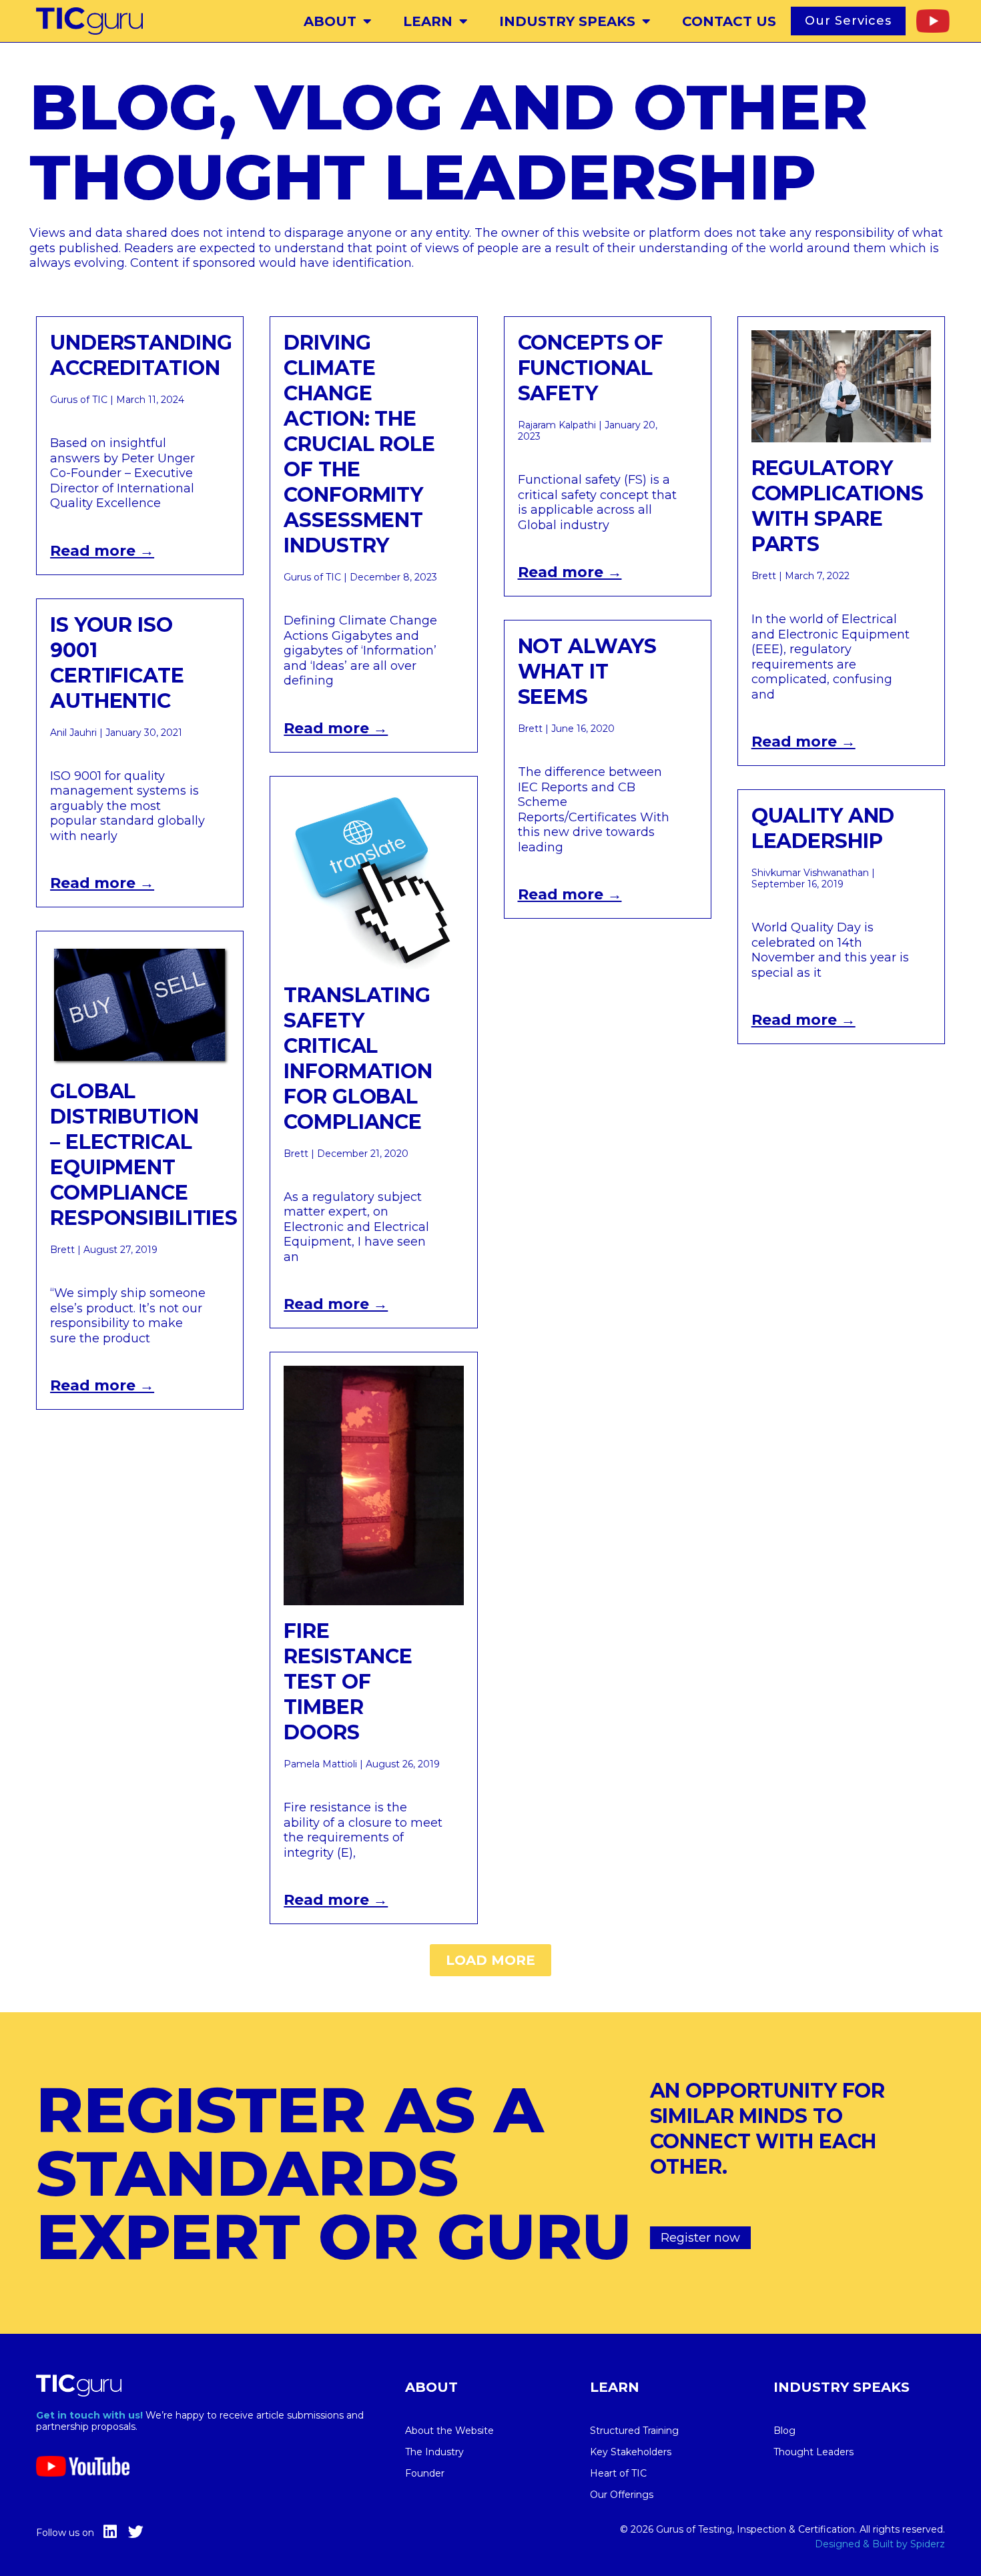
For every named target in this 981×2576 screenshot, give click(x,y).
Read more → (102, 551)
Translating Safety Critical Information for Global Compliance (358, 1058)
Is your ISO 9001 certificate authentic (117, 663)
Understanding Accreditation (141, 355)
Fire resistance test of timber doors (348, 1682)
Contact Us (729, 21)
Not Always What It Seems (588, 672)
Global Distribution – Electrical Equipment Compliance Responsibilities (144, 1155)
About (330, 21)
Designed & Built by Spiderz (880, 2544)
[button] (490, 1960)
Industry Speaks (567, 21)
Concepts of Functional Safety (591, 368)
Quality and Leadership (823, 828)
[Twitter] (136, 2532)
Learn (428, 21)
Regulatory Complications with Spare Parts (838, 506)
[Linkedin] (110, 2532)
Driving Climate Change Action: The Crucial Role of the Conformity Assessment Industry (359, 444)
